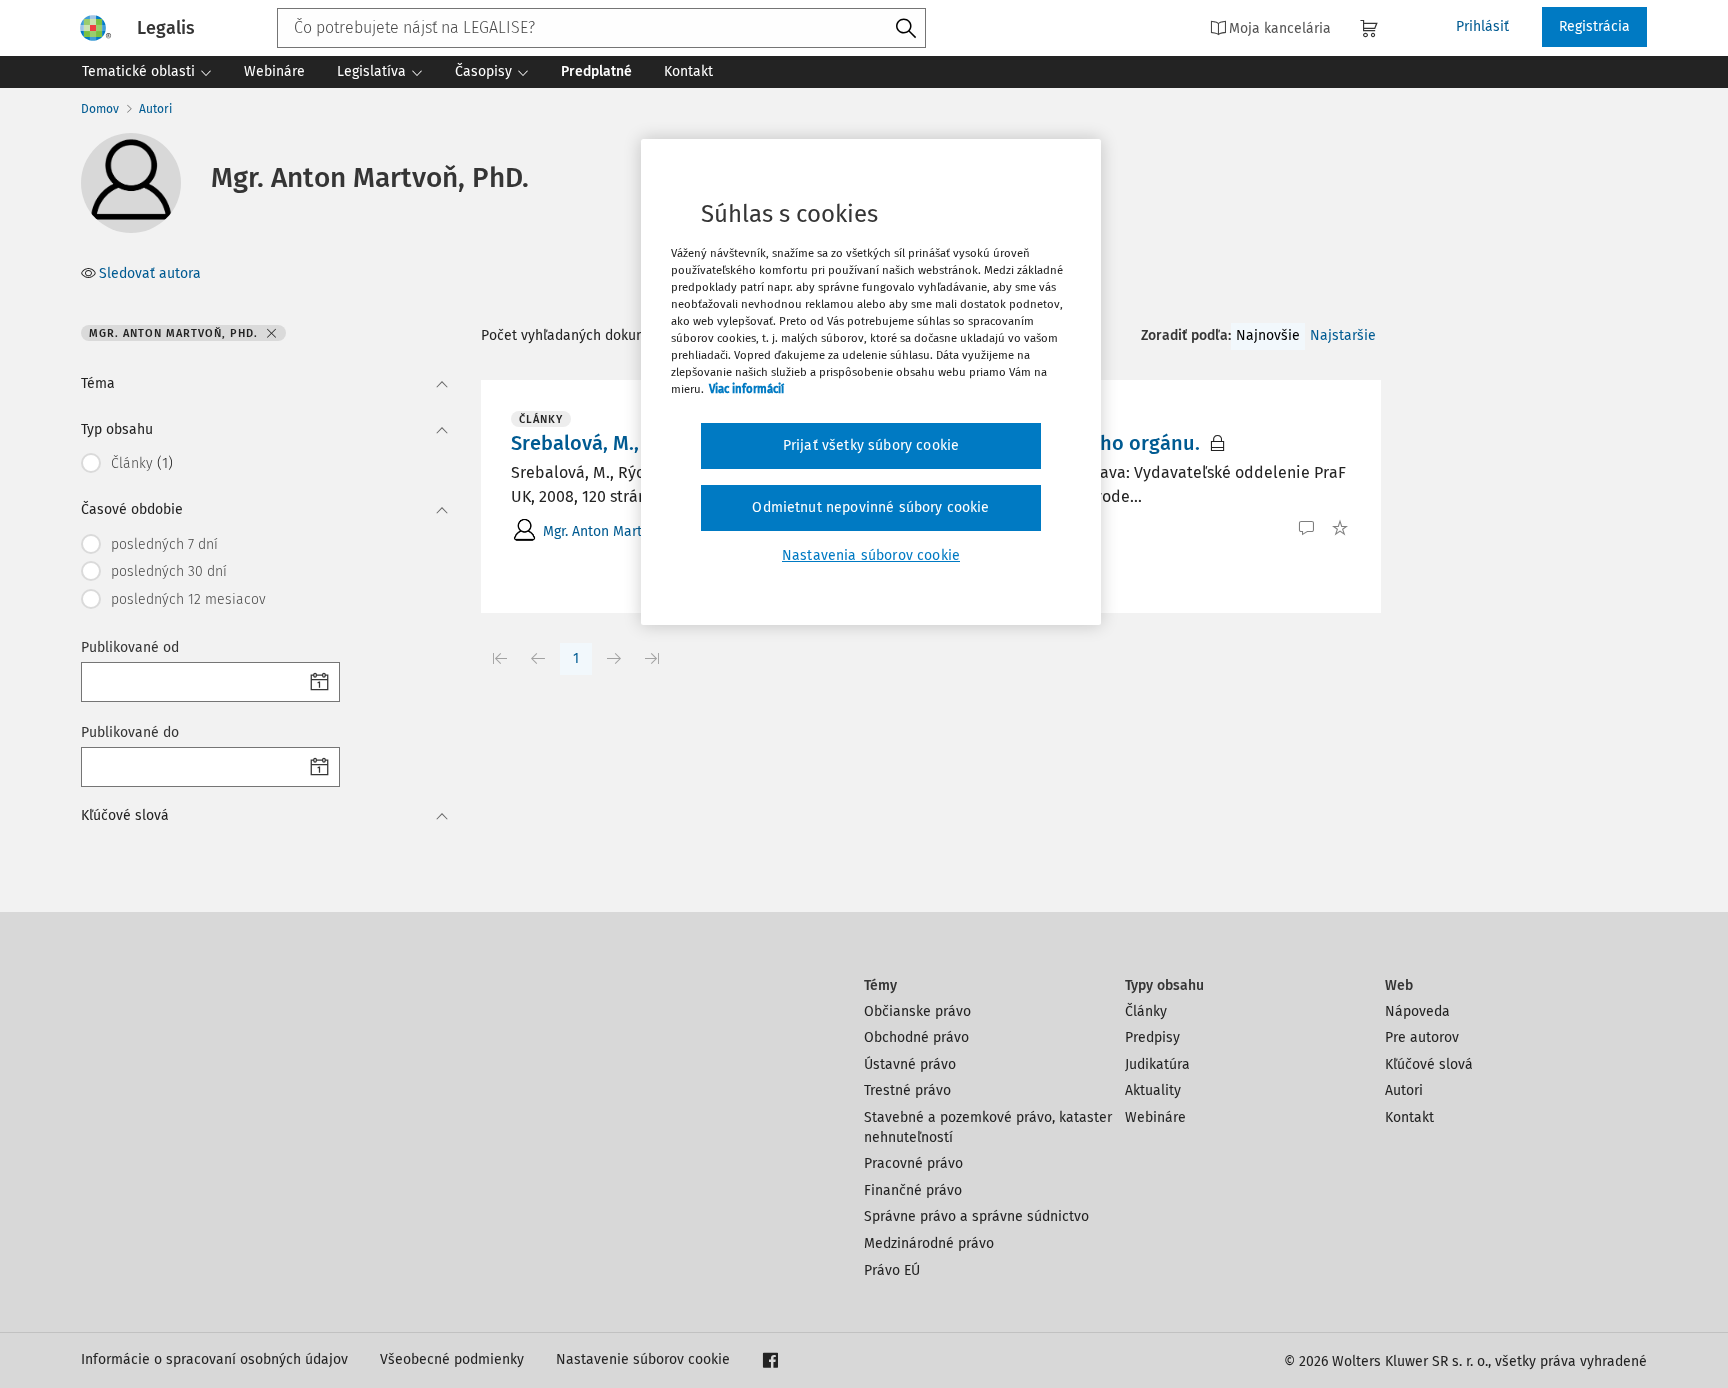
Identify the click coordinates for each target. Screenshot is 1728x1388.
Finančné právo (913, 1190)
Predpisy (1152, 1037)
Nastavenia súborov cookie (871, 555)
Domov (100, 109)
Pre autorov (1422, 1037)
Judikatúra (1157, 1064)
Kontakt (1409, 1117)
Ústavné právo (910, 1064)
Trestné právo (907, 1090)
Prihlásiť (1482, 26)
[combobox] (601, 28)
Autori (155, 109)
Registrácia (1594, 26)
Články (1146, 1011)
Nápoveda (1417, 1011)
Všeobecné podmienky (452, 1359)
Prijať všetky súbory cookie (871, 445)
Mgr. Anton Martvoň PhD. (620, 531)
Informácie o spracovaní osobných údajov (214, 1359)
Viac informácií (746, 389)
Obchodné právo (916, 1037)
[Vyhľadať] (906, 29)
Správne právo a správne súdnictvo (976, 1216)
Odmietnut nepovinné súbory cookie (870, 507)
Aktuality (1153, 1090)
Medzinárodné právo (929, 1243)
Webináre (1155, 1117)
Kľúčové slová (1429, 1064)
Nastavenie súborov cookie (643, 1359)
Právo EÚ (892, 1270)
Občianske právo (917, 1011)
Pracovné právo (913, 1163)
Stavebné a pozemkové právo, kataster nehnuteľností (988, 1127)
